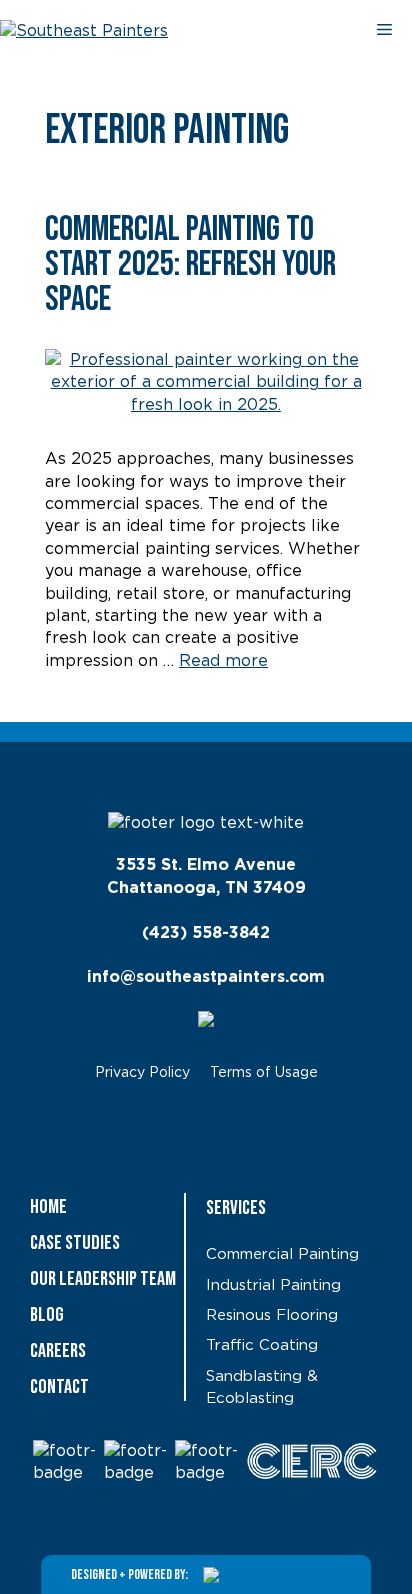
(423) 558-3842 (206, 933)
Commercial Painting (282, 1254)
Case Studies (75, 1243)
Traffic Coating (262, 1345)
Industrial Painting (273, 1285)
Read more (223, 661)
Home (48, 1207)
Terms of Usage (264, 1073)
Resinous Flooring (272, 1315)
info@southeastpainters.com (206, 977)
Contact (59, 1387)
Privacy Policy (142, 1073)
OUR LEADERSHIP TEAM (103, 1279)
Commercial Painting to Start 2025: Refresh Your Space (190, 264)
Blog (47, 1315)
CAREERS (58, 1351)
